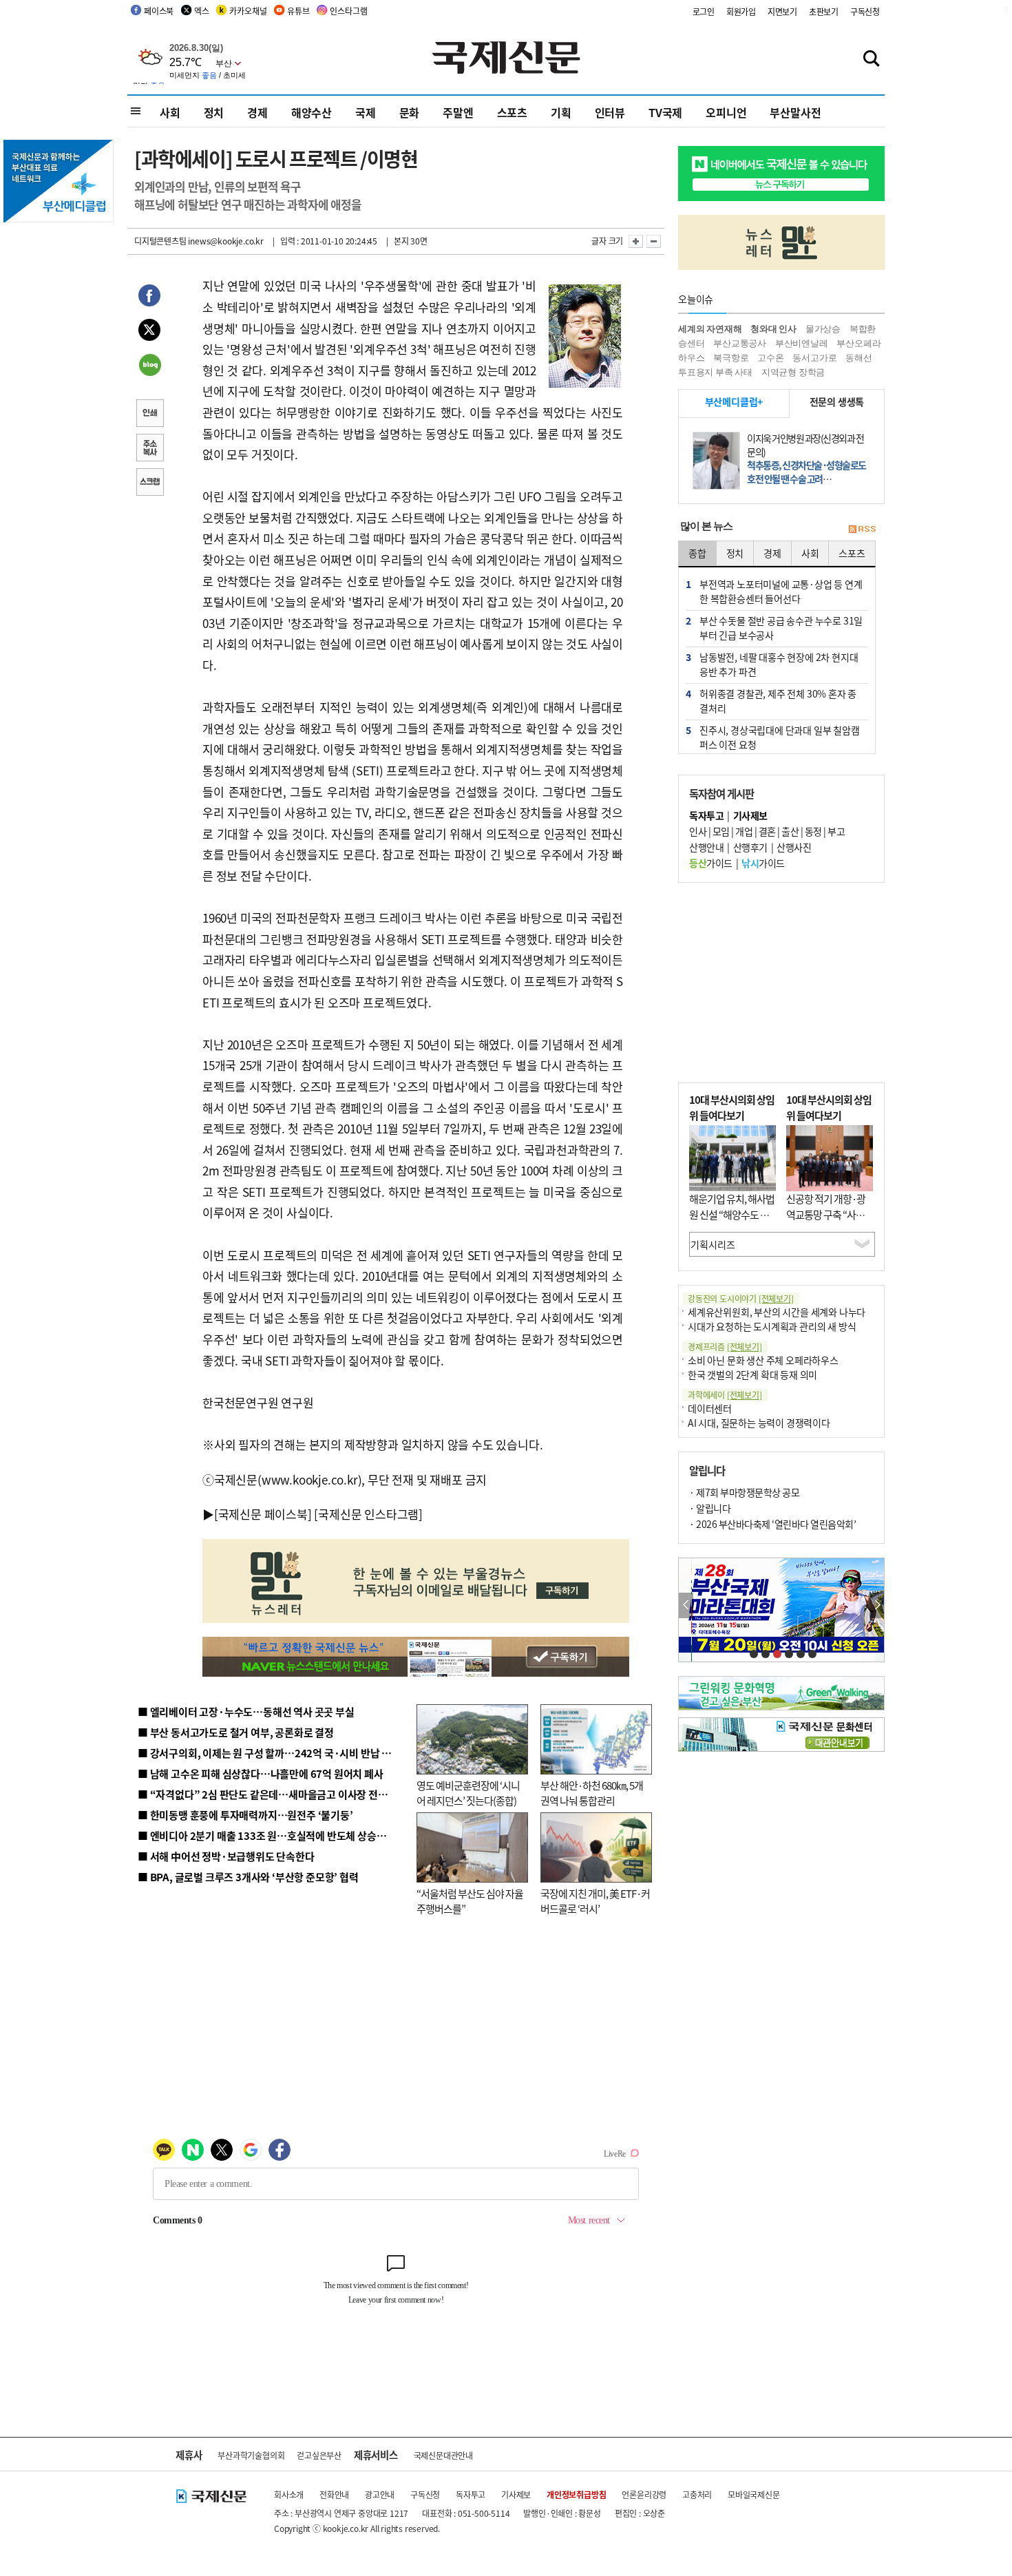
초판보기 (824, 11)
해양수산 (312, 112)
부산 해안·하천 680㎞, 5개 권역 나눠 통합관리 (592, 1793)
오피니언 (726, 112)
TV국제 (665, 112)
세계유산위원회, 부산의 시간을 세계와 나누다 (777, 1312)
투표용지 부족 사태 (715, 372)
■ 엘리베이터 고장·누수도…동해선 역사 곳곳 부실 (246, 1711)
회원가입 (741, 11)
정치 (214, 112)
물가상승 (823, 329)
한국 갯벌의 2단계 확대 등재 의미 (752, 1374)
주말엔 (458, 112)
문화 (410, 112)
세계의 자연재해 (710, 329)
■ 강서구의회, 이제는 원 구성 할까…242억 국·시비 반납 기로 (269, 1753)
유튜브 (298, 11)
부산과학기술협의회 (251, 2455)
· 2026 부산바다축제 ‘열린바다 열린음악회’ (772, 1524)
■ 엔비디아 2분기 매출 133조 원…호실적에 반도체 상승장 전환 (272, 1835)
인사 (698, 831)
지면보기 (782, 11)
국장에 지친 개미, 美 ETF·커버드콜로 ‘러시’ (595, 1901)
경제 (257, 112)
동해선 (858, 358)
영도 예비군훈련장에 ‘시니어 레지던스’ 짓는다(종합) (468, 1793)
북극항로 (731, 358)
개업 (744, 831)
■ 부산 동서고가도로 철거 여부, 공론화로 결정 (236, 1732)
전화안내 (334, 2494)
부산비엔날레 (802, 343)
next (877, 1605)
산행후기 (750, 847)
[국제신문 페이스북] (263, 1514)
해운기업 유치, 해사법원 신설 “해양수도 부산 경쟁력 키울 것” (732, 1214)
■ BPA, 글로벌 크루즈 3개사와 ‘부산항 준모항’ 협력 (248, 1877)
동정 (813, 831)
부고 (836, 831)
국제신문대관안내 (443, 2455)
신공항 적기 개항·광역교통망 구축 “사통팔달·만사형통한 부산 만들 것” (830, 1222)
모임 (721, 831)
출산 (790, 831)
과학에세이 (725, 1395)
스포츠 (512, 112)
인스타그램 (348, 11)
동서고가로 (814, 358)
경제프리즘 (725, 1347)
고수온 (770, 358)
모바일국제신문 (754, 2494)
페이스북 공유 (149, 297)
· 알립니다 (710, 1508)
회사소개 (289, 2494)
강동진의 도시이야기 (741, 1298)
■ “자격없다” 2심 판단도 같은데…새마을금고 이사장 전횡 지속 (273, 1794)
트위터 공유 (149, 332)
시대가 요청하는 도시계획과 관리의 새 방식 (772, 1326)
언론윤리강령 (644, 2494)
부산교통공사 (740, 343)
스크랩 (149, 483)
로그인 (704, 11)
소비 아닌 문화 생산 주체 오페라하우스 (763, 1360)
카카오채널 (248, 11)
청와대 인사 (773, 329)
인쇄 (149, 415)
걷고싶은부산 (319, 2455)
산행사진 (794, 847)
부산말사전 (795, 112)
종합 (697, 553)
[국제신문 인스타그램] (368, 1514)
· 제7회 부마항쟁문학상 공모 (744, 1492)
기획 (561, 112)
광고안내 (380, 2494)
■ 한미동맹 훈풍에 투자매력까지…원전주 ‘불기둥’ (245, 1815)
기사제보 (516, 2494)
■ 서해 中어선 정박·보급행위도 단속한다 (226, 1856)
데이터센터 (710, 1408)
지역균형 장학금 (793, 372)
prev (686, 1605)
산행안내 (706, 847)
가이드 (711, 863)
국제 (366, 112)
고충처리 (697, 2494)
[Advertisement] (781, 983)
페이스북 (159, 11)
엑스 (202, 11)
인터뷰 (610, 112)
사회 (170, 112)
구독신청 (865, 11)
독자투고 (471, 2494)
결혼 (767, 831)
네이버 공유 (149, 366)
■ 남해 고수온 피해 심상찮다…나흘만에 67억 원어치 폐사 (261, 1773)
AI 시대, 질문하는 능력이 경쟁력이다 (759, 1423)
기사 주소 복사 (149, 449)
